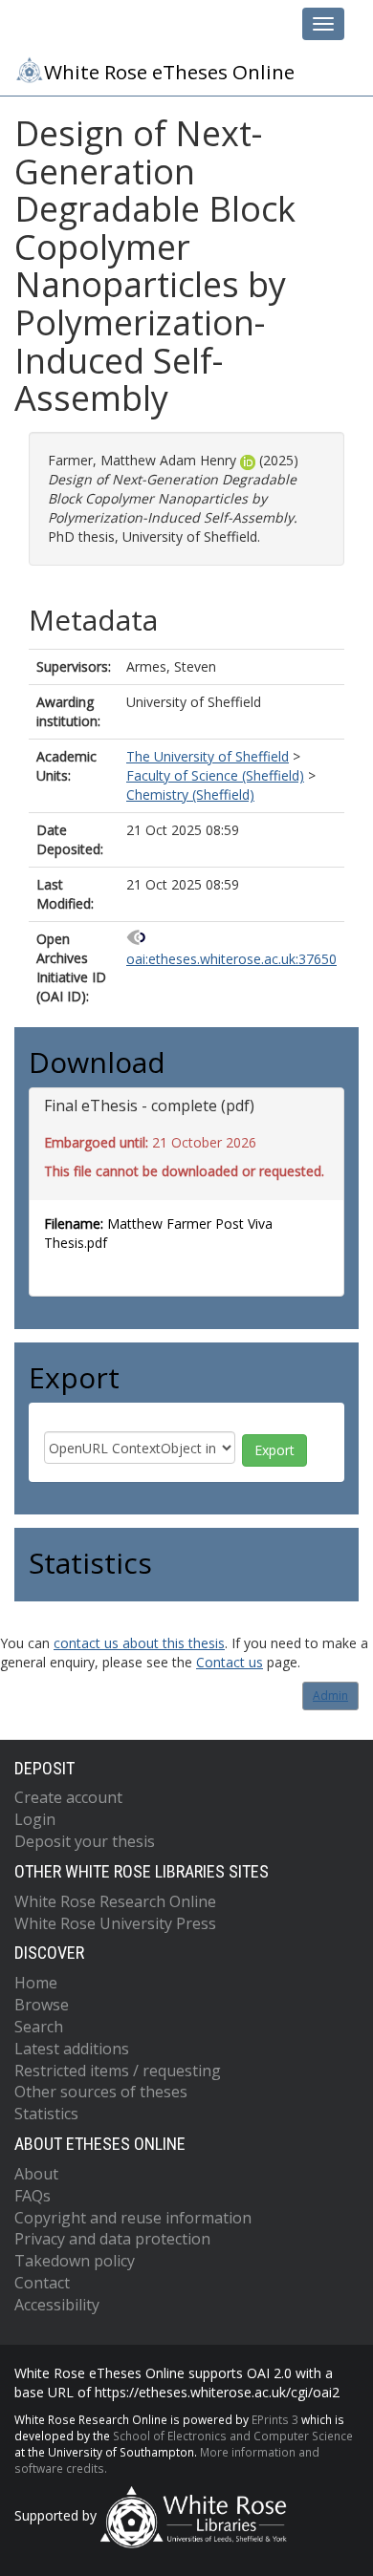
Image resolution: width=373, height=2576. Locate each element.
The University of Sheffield (208, 756)
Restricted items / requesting (118, 2071)
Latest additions (72, 2049)
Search (39, 2027)
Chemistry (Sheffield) (190, 794)
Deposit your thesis (85, 1841)
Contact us (230, 1662)
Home (36, 1983)
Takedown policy (75, 2261)
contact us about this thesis (139, 1643)
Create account (68, 1797)
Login (35, 1819)
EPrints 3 (275, 2419)
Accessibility (57, 2305)
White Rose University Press (115, 1923)
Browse (42, 2005)
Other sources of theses (101, 2092)
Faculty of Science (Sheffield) (215, 775)
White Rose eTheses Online (169, 72)
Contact (42, 2283)
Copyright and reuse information (133, 2218)
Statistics (46, 2114)
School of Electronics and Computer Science (233, 2436)
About (36, 2174)
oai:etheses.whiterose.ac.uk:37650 (231, 959)
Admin (330, 1696)
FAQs (33, 2196)
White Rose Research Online (115, 1901)
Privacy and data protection (112, 2239)
